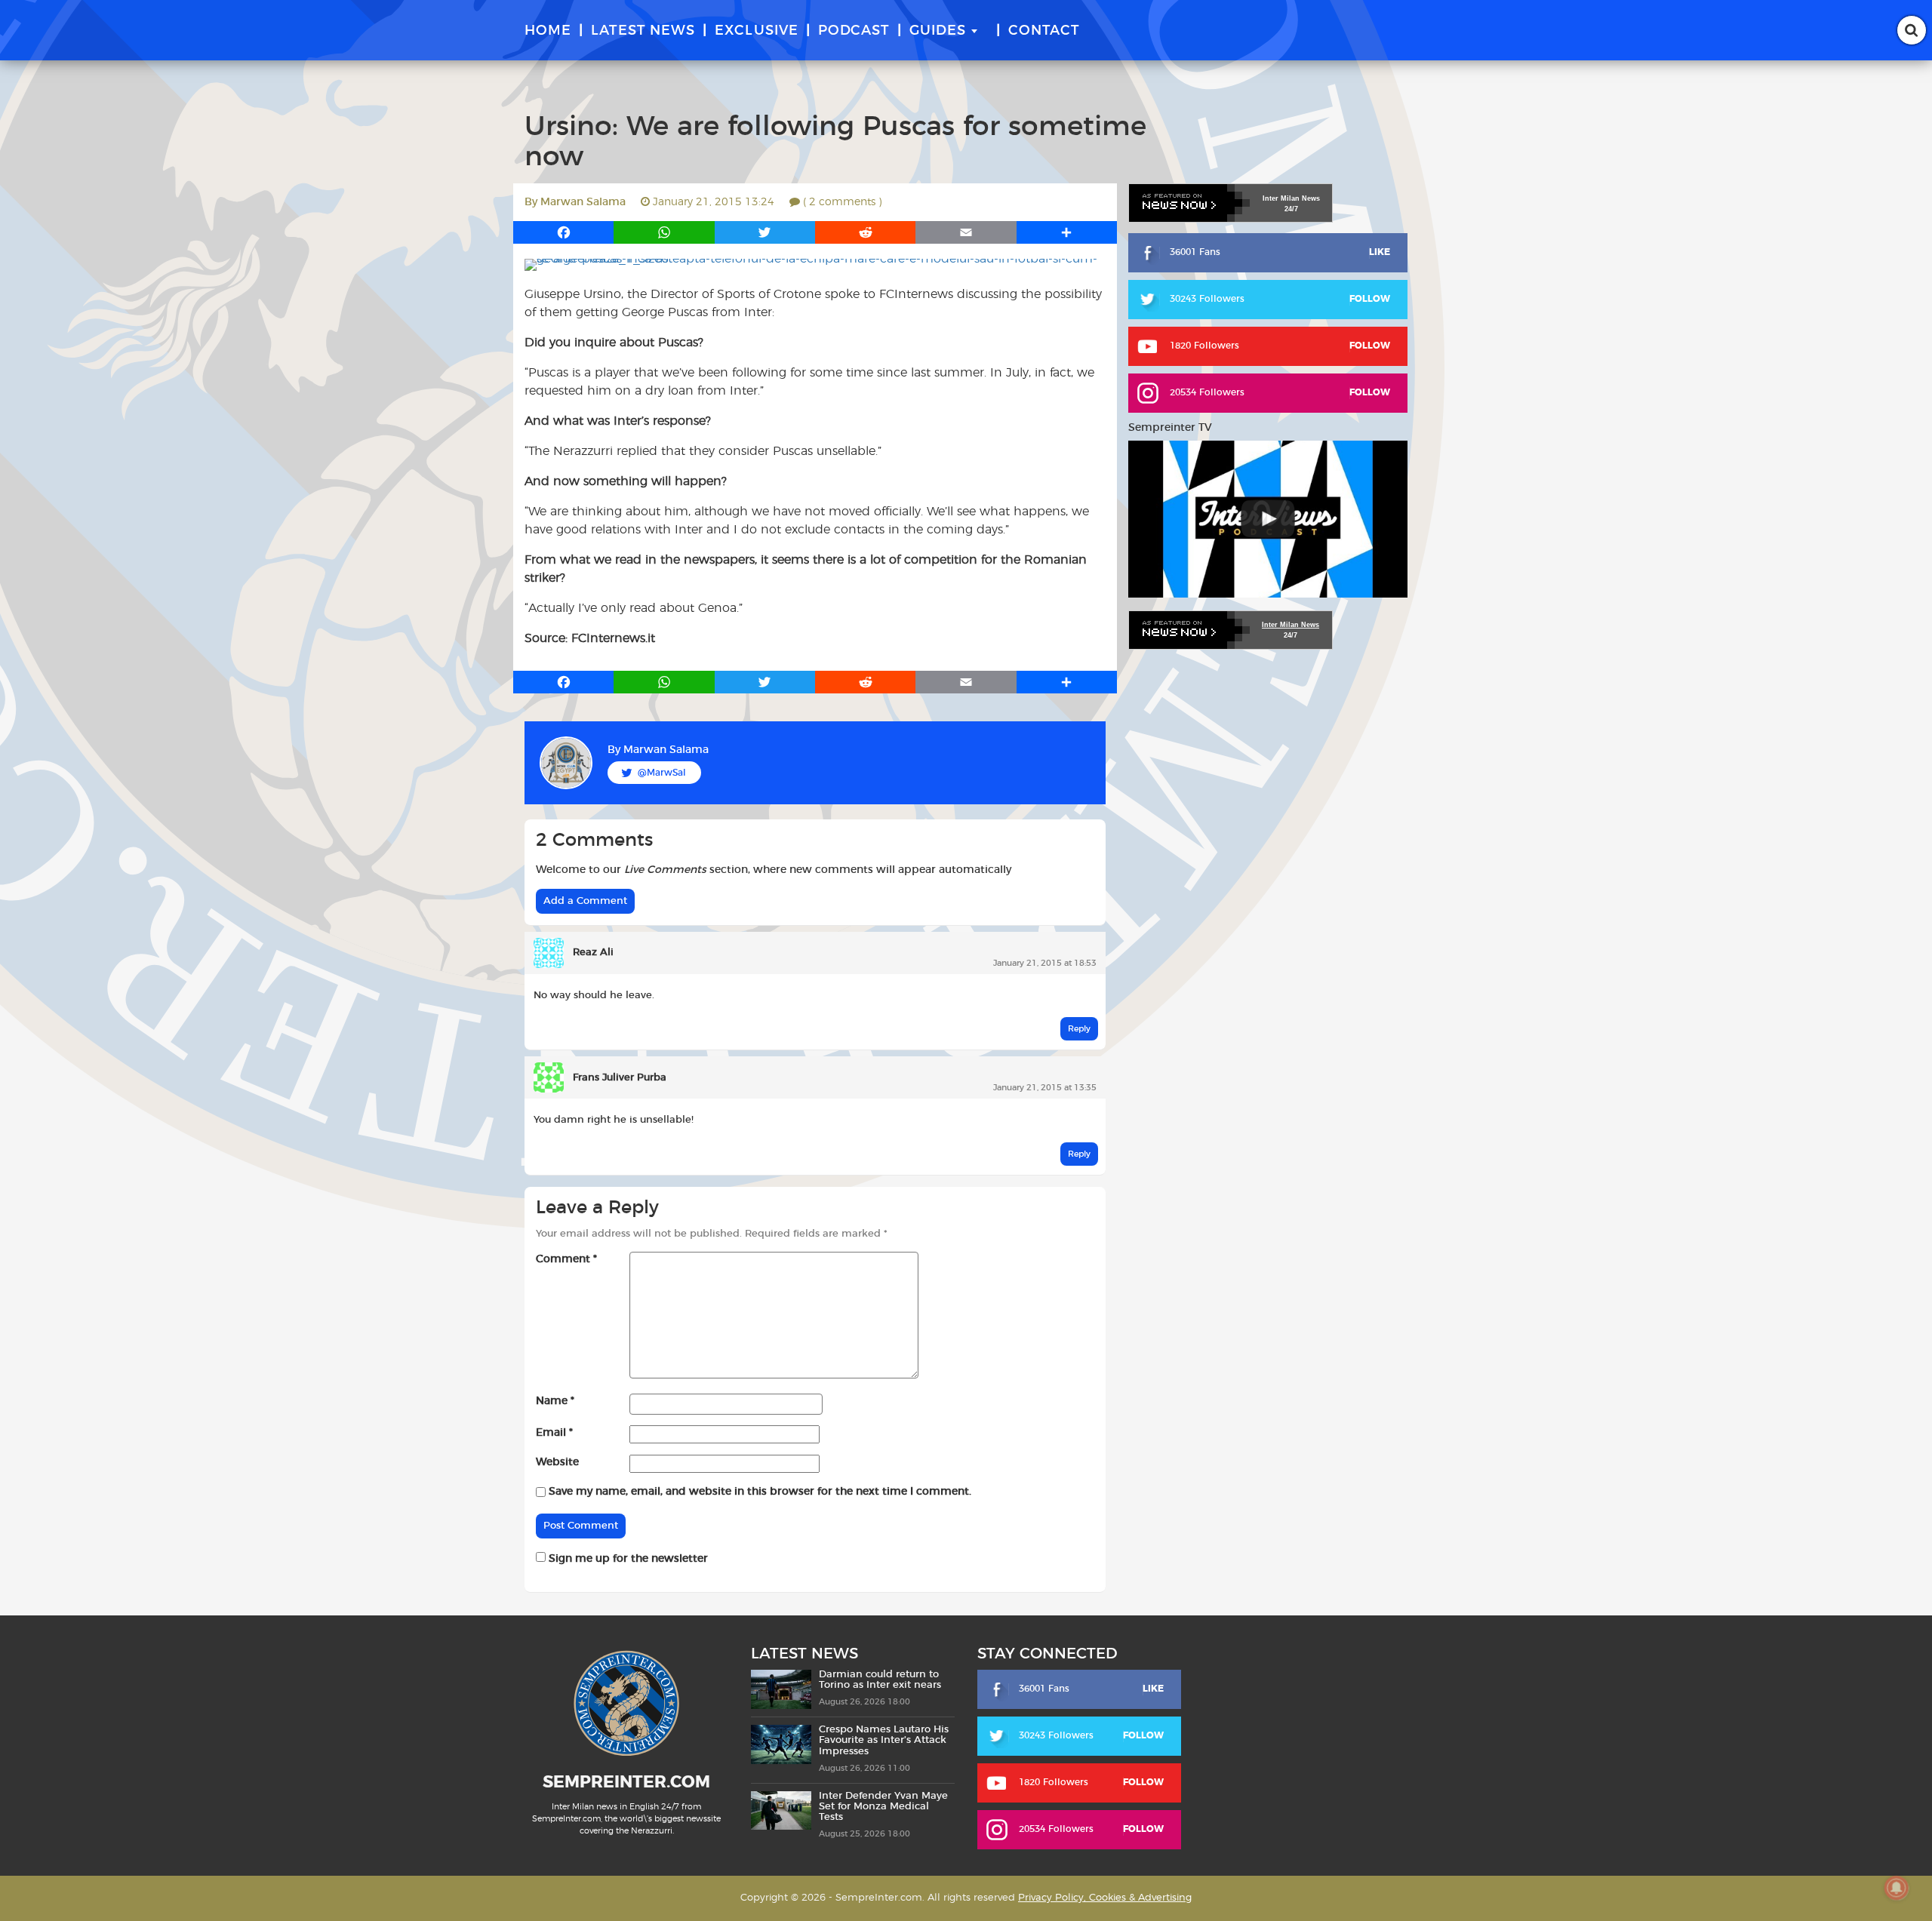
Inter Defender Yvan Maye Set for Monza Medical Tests (883, 1807)
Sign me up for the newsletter (627, 1559)
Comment (566, 1259)
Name (555, 1401)
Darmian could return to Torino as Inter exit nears (880, 1680)
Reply (1079, 1029)
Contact (1044, 31)
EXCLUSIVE (757, 31)
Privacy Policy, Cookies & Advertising (1105, 1898)
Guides (938, 31)
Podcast (854, 31)
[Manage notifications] (1897, 1888)
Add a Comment (585, 901)
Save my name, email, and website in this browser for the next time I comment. (760, 1492)
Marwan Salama (583, 202)
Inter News (1291, 198)
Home (548, 31)
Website (557, 1462)
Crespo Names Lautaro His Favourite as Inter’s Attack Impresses (884, 1741)
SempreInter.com (626, 1782)
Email (554, 1433)
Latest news (643, 31)
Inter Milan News (1291, 625)
